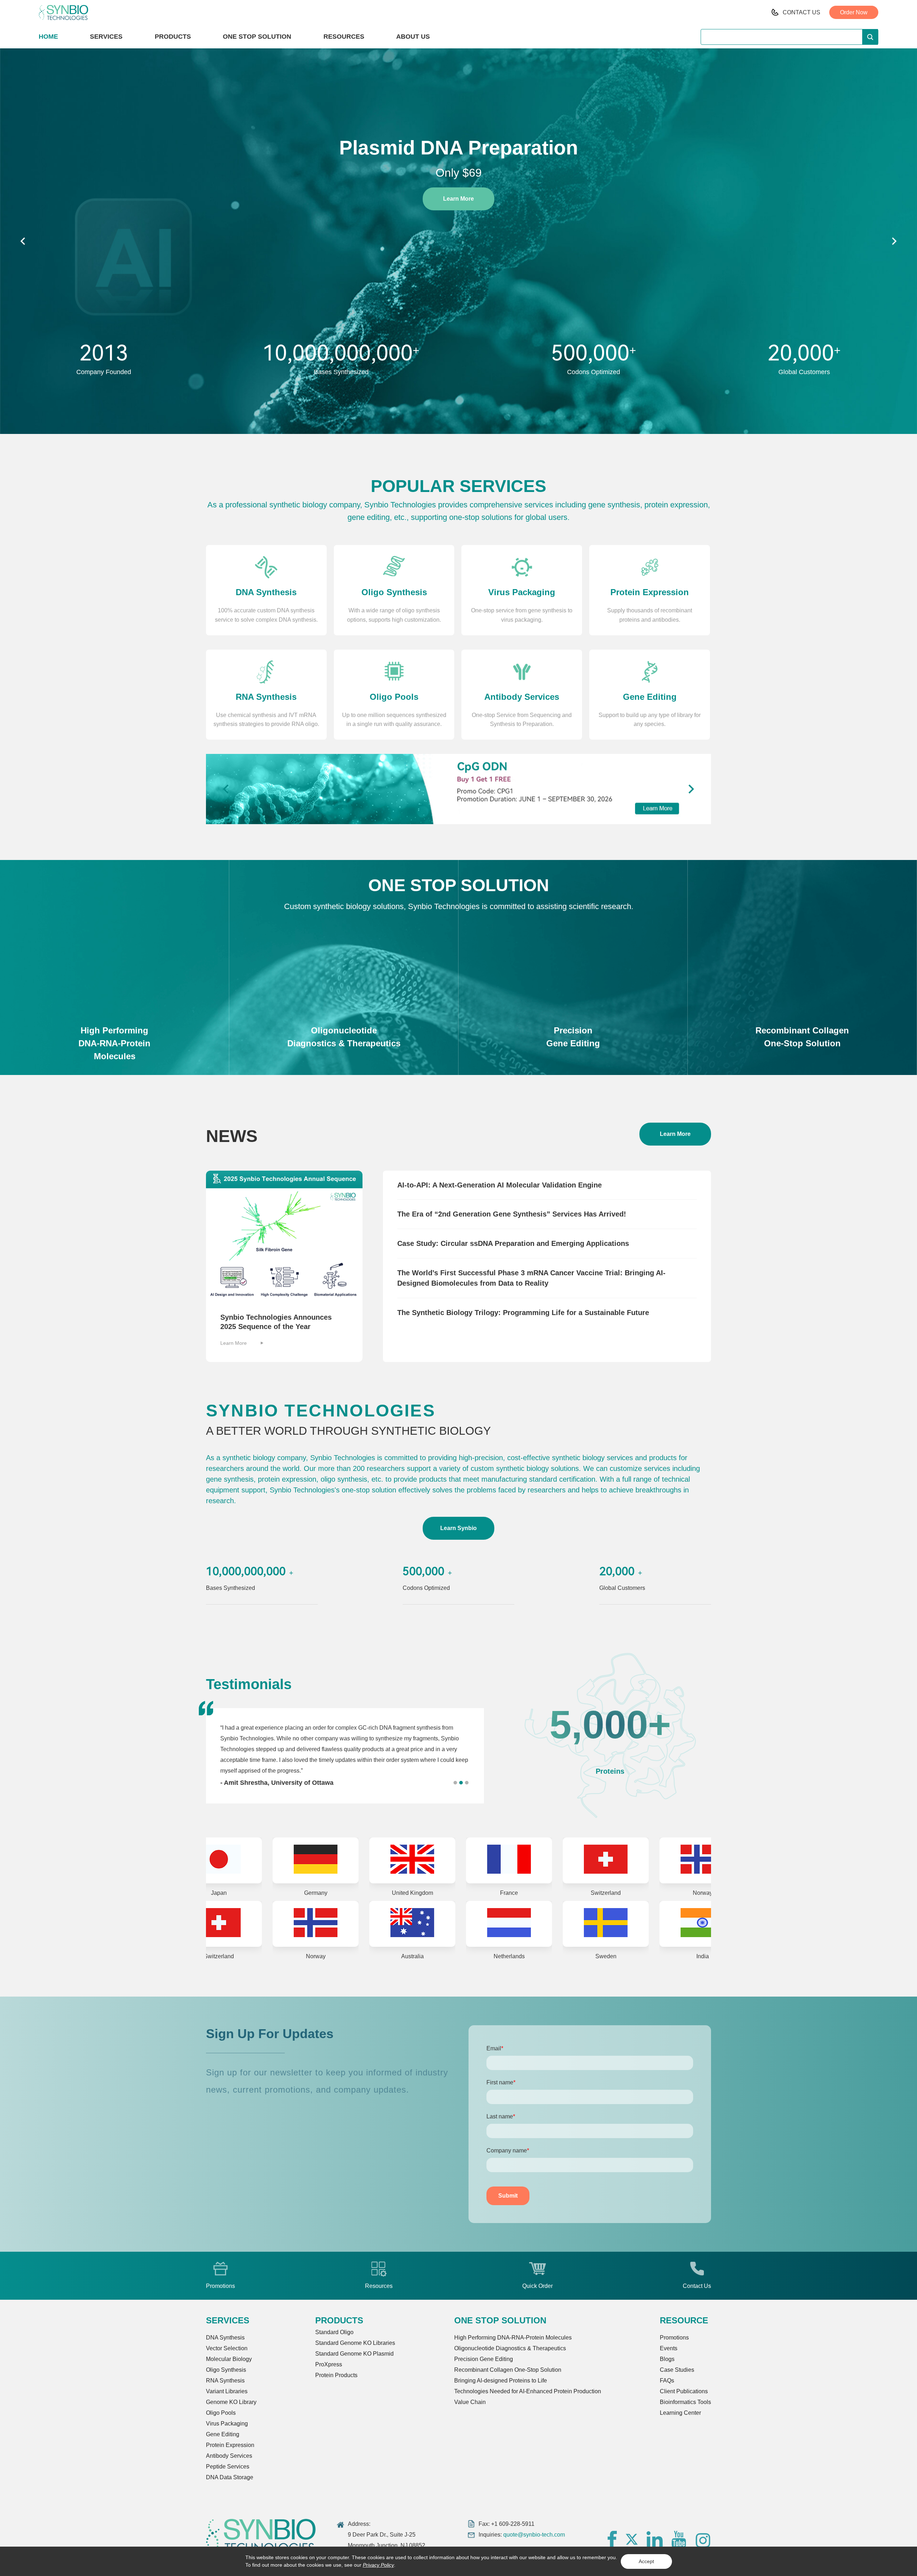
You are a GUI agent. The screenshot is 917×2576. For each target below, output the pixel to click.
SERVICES (106, 37)
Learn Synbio (458, 1528)
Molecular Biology (229, 2359)
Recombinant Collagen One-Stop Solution (508, 2370)
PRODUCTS (173, 37)
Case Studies (677, 2370)
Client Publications (684, 2391)
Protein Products (336, 2375)
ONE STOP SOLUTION (257, 37)
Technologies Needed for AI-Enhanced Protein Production (528, 2391)
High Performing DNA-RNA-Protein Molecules (513, 2338)
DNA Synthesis (225, 2338)
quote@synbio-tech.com (534, 2535)
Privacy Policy (378, 2565)
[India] (440, 1924)
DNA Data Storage (230, 2477)
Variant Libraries (227, 2391)
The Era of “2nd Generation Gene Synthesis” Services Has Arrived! (512, 1214)
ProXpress (329, 2364)
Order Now (854, 12)
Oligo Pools (221, 2413)
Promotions (674, 2338)
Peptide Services (228, 2467)
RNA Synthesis (225, 2381)
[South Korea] (537, 1924)
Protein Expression (230, 2445)
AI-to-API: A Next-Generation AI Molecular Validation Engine (500, 1185)
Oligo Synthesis (226, 2370)
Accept (646, 2561)
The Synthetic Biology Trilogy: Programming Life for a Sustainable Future (523, 1313)
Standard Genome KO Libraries (355, 2343)
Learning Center (680, 2413)
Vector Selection (227, 2348)
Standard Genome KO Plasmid (354, 2354)
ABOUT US (413, 37)
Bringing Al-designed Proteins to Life (501, 2381)
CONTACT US (801, 12)
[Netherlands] (246, 1924)
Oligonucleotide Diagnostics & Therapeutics (510, 2348)
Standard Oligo (334, 2332)
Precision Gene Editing (484, 2359)
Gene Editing (223, 2434)
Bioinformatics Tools (685, 2402)
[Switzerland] (440, 1860)
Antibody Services (229, 2456)
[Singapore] (633, 1924)
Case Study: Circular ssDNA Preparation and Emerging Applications (513, 1243)
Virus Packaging (227, 2424)
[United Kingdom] (246, 1860)
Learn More (458, 199)
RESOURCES (344, 37)
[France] (343, 1860)
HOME (48, 37)
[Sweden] (343, 1924)
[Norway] (537, 1860)
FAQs (667, 2381)
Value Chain (470, 2402)
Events (669, 2348)
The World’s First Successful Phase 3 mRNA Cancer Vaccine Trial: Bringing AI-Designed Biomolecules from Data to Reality (531, 1278)
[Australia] (633, 1860)
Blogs (667, 2359)
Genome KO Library (231, 2402)
